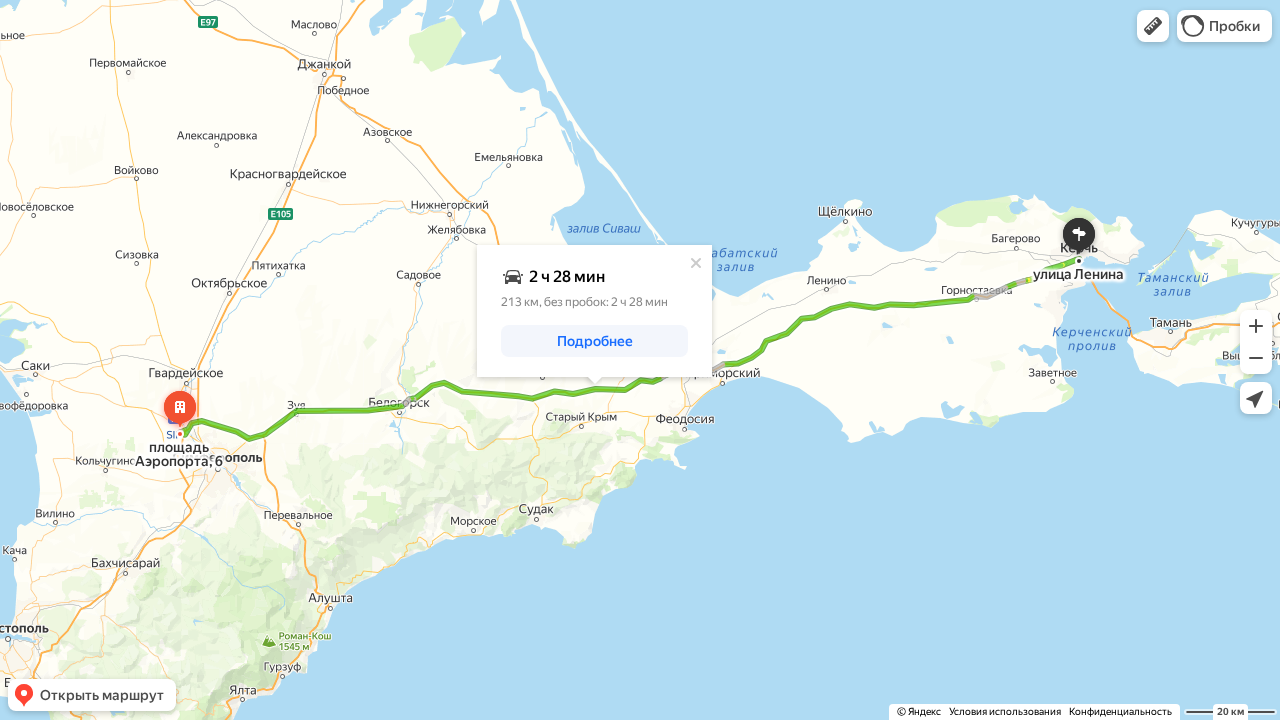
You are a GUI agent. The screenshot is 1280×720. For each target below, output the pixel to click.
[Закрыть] (696, 263)
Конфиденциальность (1120, 711)
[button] (1153, 26)
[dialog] (594, 311)
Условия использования (1005, 711)
